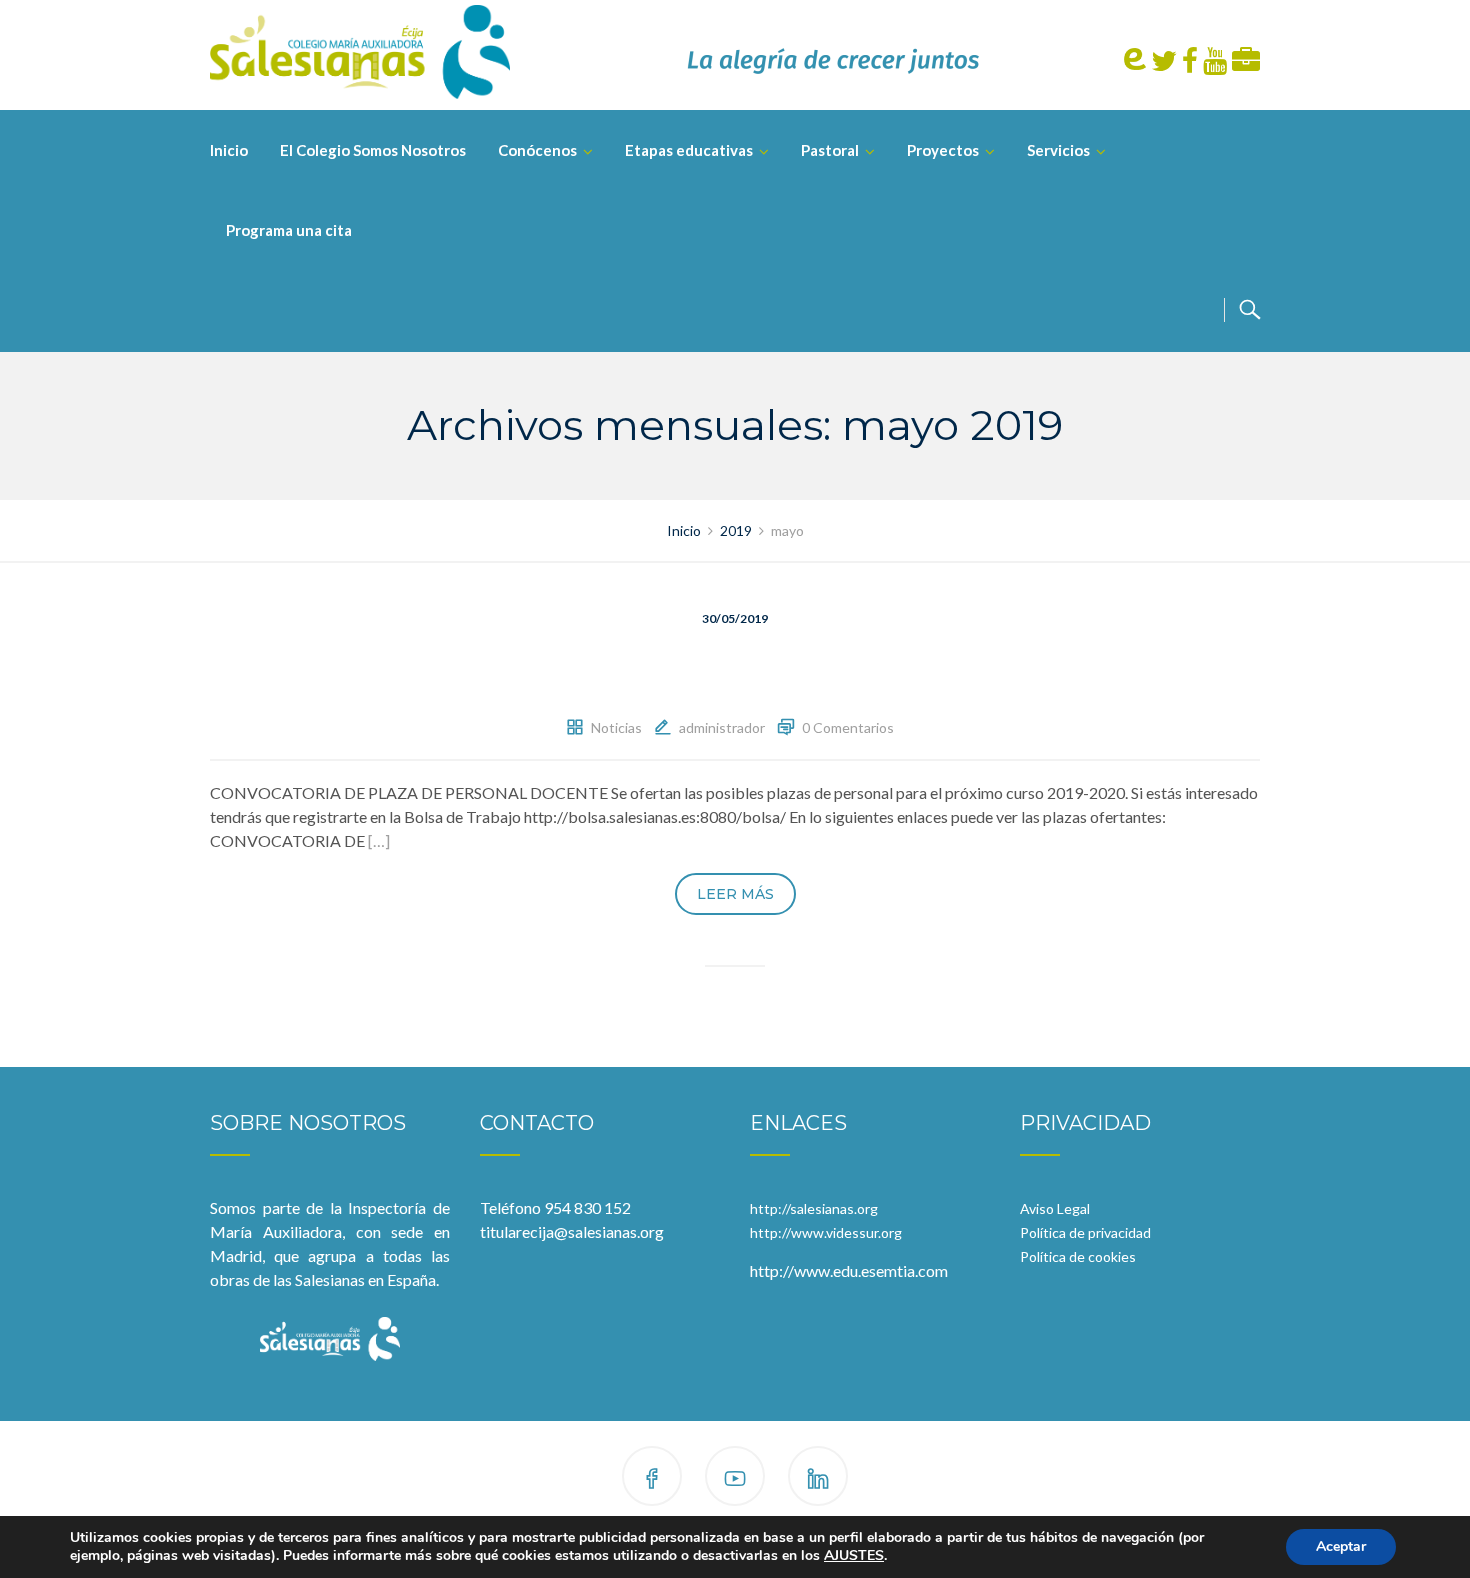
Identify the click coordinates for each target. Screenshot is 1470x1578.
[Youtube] (735, 1479)
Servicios (1058, 150)
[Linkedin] (818, 1479)
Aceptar (1341, 1546)
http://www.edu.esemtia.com (849, 1270)
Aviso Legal (1055, 1208)
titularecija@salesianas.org (572, 1231)
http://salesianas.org (814, 1208)
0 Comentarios (848, 727)
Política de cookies (1078, 1256)
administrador (722, 727)
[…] (379, 840)
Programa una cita (289, 230)
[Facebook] (652, 1479)
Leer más (735, 894)
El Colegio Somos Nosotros (373, 150)
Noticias (616, 727)
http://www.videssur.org (826, 1232)
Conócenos (537, 150)
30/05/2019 (735, 618)
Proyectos (943, 150)
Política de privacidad (1085, 1232)
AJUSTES (854, 1556)
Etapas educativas (689, 150)
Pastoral (830, 150)
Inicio (229, 150)
